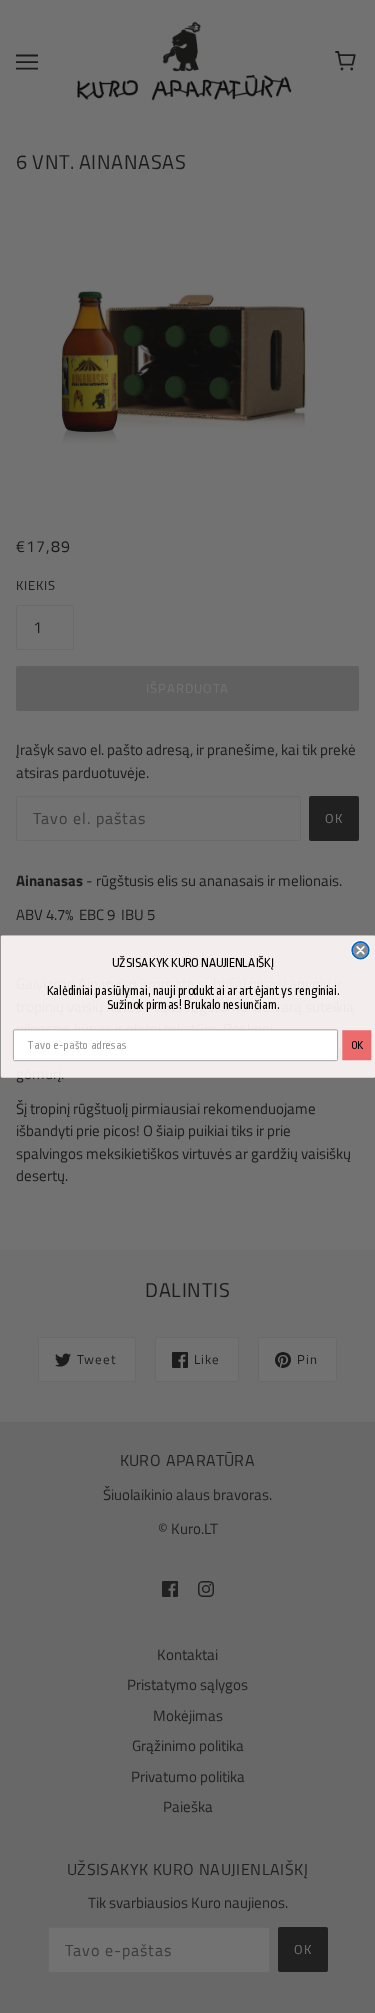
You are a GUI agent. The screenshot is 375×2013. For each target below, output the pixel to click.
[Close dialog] (360, 950)
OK (356, 1045)
